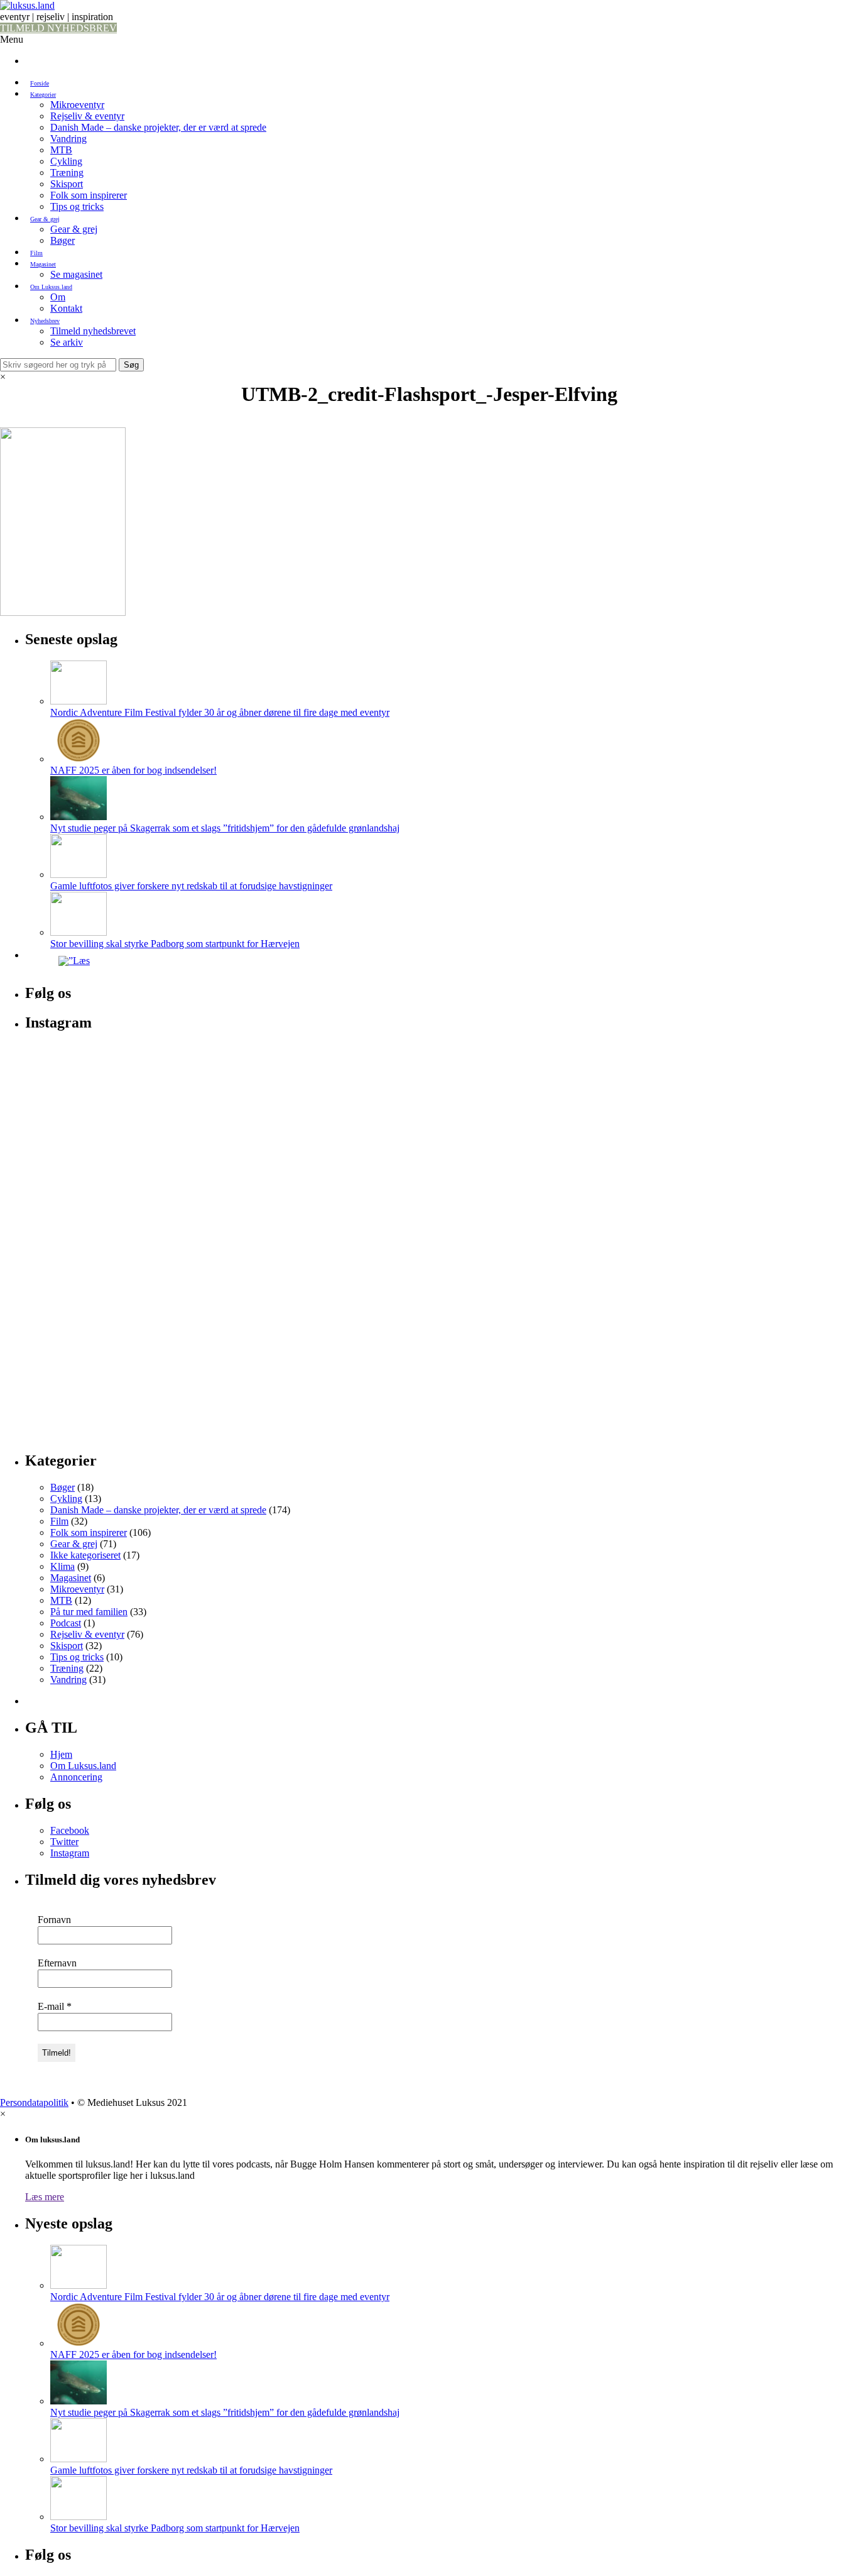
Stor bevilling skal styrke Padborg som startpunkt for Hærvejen (175, 944)
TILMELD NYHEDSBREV (58, 28)
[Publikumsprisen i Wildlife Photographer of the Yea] (441, 1280)
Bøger (62, 240)
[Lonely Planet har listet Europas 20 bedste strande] (441, 1098)
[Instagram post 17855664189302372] (441, 1057)
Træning (67, 173)
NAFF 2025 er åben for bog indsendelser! (133, 770)
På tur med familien (89, 1612)
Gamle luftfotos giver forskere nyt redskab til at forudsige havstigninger (191, 886)
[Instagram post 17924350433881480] (162, 1057)
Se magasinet (76, 274)
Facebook (70, 1830)
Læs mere (45, 2197)
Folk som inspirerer (89, 195)
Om (58, 297)
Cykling (66, 161)
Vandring (68, 139)
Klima (62, 1566)
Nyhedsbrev (45, 321)
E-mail (55, 2006)
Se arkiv (67, 342)
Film (36, 253)
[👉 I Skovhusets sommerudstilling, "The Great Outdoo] (721, 1235)
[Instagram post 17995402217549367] (721, 1057)
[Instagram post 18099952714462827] (162, 1075)
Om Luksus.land (51, 287)
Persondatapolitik (34, 2102)
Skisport (67, 184)
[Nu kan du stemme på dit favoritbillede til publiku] (162, 1166)
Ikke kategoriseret (85, 1555)
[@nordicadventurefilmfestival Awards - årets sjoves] (721, 1075)
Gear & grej (45, 219)
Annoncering (76, 1777)
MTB (61, 150)
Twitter (64, 1842)
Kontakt (66, 308)
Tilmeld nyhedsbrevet (93, 331)
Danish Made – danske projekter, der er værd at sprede (158, 127)
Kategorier (43, 95)
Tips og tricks (77, 206)
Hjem (61, 1754)
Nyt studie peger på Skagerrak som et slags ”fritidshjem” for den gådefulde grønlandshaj (225, 828)
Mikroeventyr (77, 105)
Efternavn (57, 1963)
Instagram (70, 1853)
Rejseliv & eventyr (87, 116)
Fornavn (54, 1920)
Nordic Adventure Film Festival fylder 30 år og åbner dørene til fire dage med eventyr (220, 712)
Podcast (66, 1623)
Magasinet (43, 264)
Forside (40, 83)
